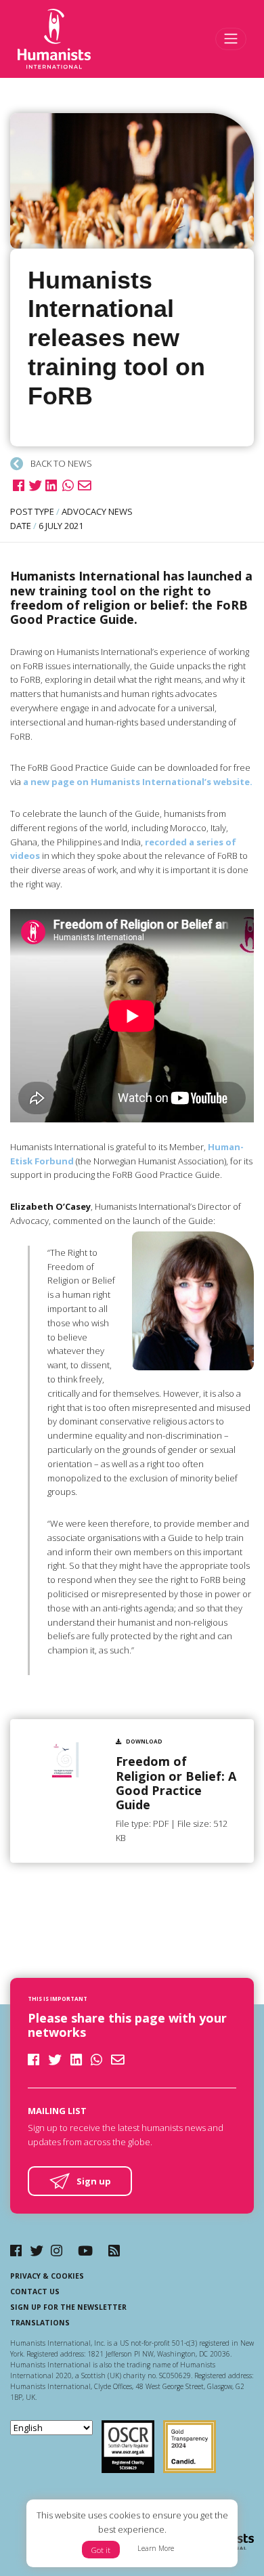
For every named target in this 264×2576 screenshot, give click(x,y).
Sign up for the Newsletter (68, 2307)
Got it (101, 2550)
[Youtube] (85, 2251)
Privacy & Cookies (47, 2276)
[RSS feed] (114, 2251)
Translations (40, 2323)
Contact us (35, 2292)
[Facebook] (16, 2251)
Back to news (60, 463)
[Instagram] (57, 2251)
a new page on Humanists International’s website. (138, 782)
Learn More (156, 2548)
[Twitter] (37, 2251)
